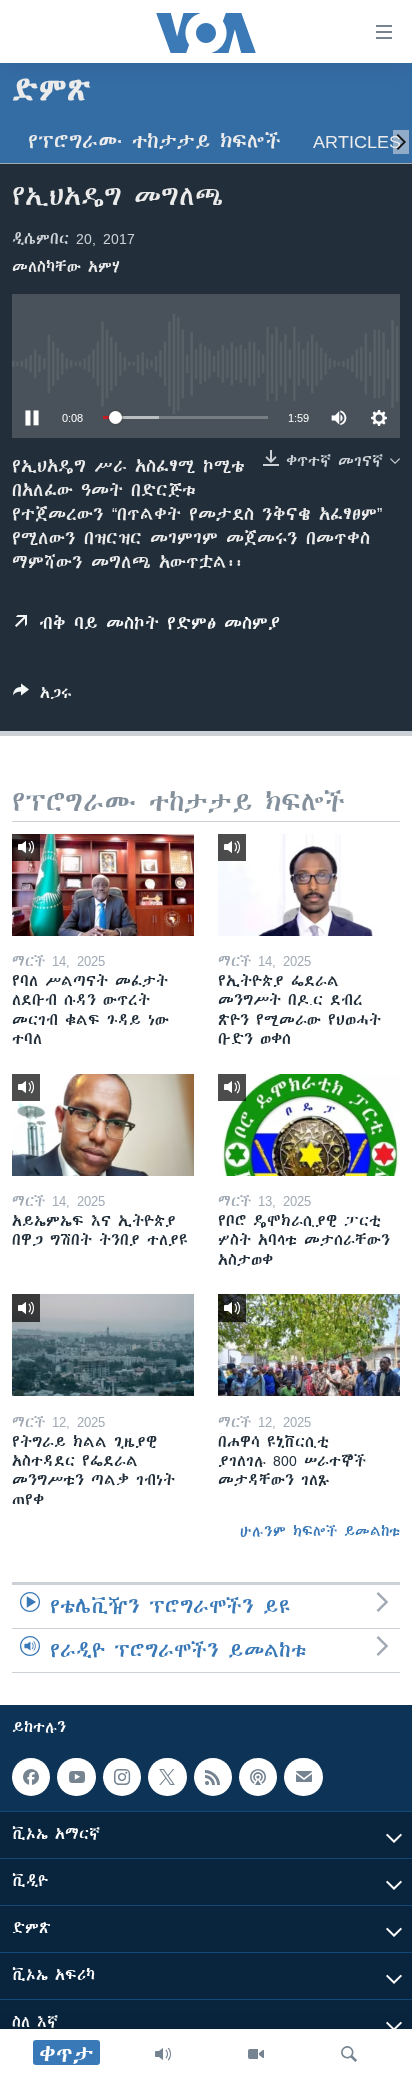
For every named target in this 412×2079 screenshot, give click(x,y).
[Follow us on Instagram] (122, 1777)
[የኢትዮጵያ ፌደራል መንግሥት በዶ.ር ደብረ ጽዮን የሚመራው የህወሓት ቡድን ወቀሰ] (309, 885)
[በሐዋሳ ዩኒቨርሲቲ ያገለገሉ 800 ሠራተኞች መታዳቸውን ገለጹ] (309, 1345)
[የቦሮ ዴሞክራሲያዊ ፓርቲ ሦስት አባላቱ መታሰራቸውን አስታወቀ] (309, 1125)
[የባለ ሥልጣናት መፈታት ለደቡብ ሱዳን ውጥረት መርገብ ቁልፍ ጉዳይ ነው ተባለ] (103, 885)
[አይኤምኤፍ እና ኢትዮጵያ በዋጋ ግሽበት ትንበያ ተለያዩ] (103, 1125)
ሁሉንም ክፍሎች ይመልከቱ (320, 1531)
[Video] (256, 2054)
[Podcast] (258, 1777)
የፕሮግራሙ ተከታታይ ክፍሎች (154, 141)
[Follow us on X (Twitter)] (167, 1777)
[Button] (42, 696)
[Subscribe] (303, 1777)
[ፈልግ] (349, 2054)
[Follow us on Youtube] (76, 1777)
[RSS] (213, 1777)
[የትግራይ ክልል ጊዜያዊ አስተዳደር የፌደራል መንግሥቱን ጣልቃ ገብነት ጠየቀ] (103, 1345)
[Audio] (163, 2054)
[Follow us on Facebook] (31, 1777)
